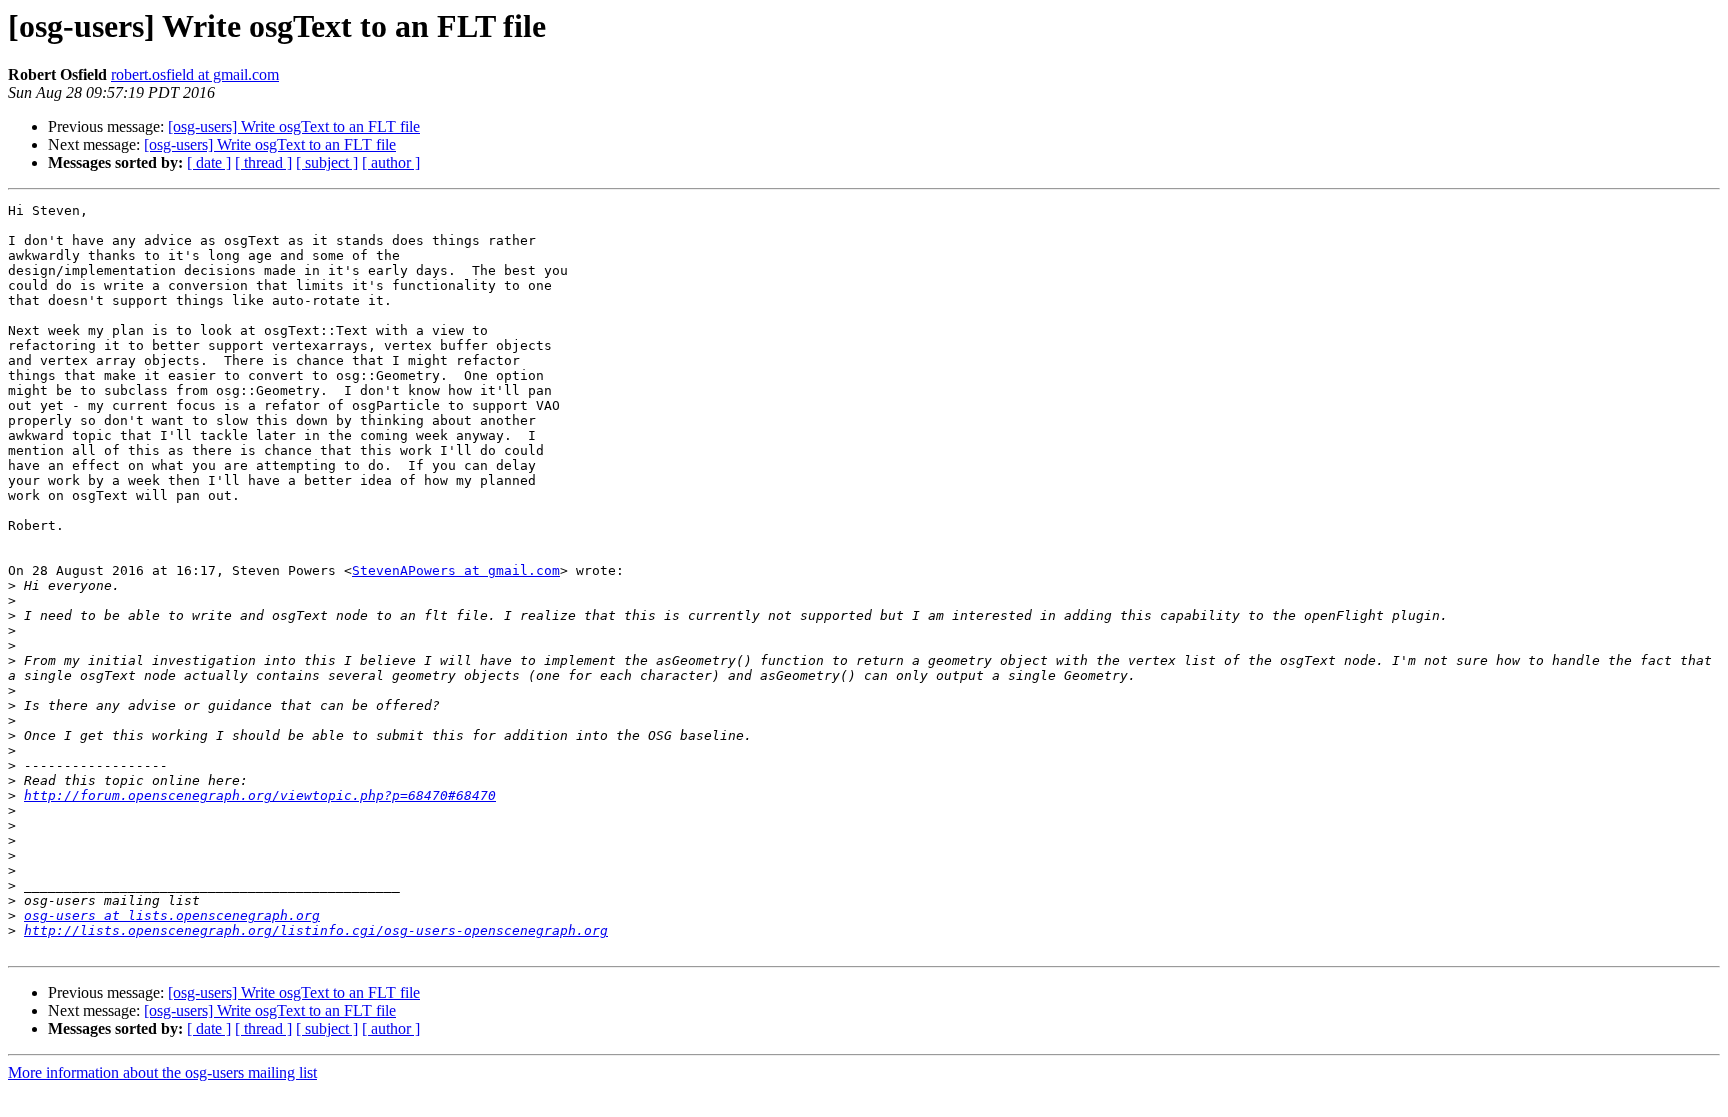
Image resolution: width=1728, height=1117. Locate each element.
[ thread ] (263, 162)
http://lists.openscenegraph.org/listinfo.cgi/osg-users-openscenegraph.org (316, 930)
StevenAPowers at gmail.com (456, 570)
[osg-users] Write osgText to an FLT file (294, 126)
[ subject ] (327, 162)
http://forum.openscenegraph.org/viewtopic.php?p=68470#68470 (260, 795)
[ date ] (209, 162)
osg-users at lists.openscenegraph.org (172, 915)
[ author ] (391, 162)
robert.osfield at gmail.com (195, 74)
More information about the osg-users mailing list (162, 1072)
